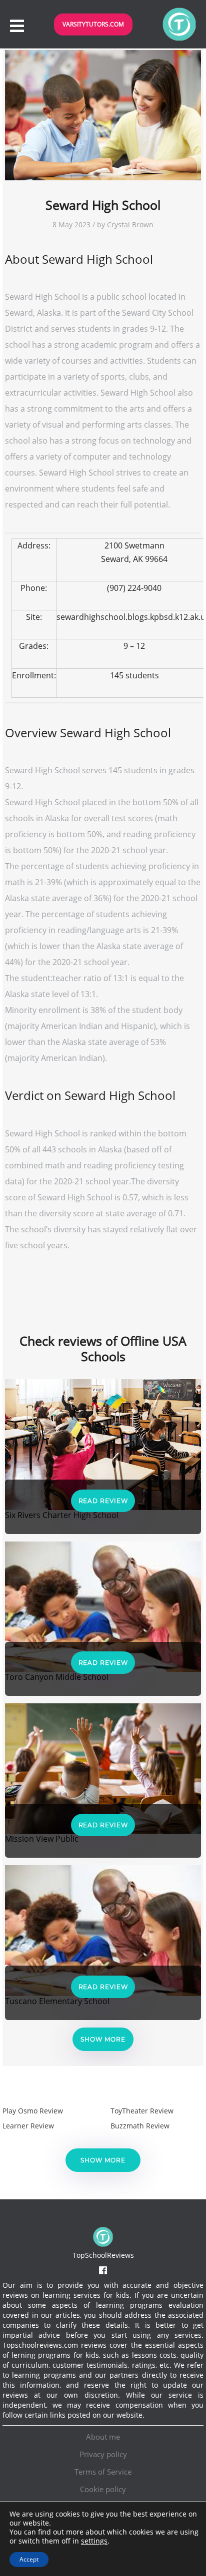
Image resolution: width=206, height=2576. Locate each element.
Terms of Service (103, 2472)
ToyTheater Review (142, 2111)
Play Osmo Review (33, 2111)
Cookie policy (103, 2489)
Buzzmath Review (140, 2126)
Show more (103, 2039)
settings (94, 2541)
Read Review (103, 1501)
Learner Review (28, 2126)
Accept (29, 2559)
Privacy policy (103, 2454)
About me (103, 2437)
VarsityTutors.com (93, 24)
